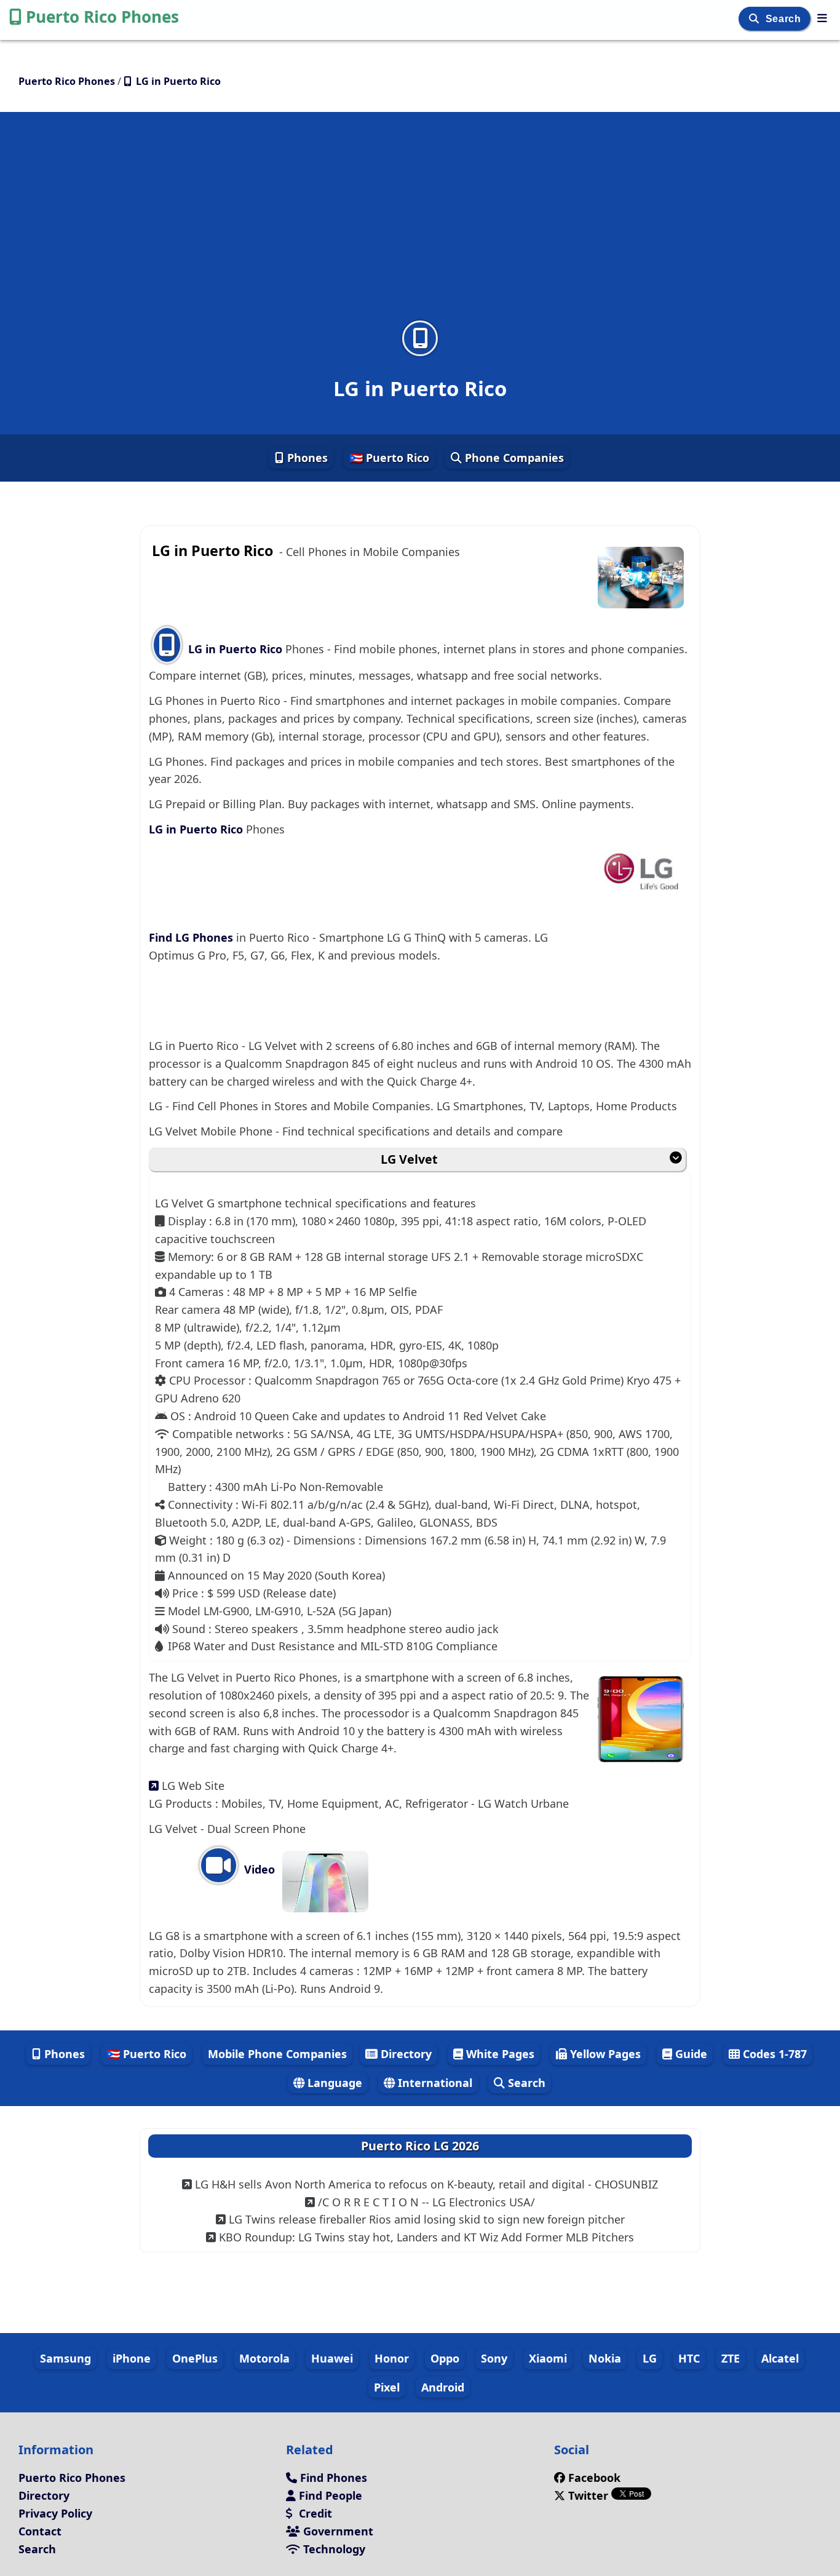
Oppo (445, 2358)
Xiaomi (548, 2358)
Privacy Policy (55, 2513)
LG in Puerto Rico (235, 649)
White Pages (499, 2054)
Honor (392, 2358)
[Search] (755, 19)
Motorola (264, 2358)
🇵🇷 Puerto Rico (389, 458)
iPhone (132, 2358)
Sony (494, 2358)
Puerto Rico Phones (102, 17)
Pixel (387, 2387)
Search (785, 19)
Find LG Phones (192, 937)
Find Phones (332, 2478)
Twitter (588, 2495)
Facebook (594, 2478)
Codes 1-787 (773, 2054)
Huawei (332, 2358)
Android (443, 2387)
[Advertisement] (420, 224)
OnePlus (195, 2358)
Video (258, 1869)
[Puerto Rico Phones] (822, 18)
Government (337, 2531)
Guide (690, 2054)
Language (333, 2083)
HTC (689, 2358)
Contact (40, 2531)
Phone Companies (513, 458)
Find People (329, 2495)
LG (650, 2358)
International (434, 2083)
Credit (314, 2513)
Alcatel (780, 2358)
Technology (333, 2549)
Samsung (65, 2358)
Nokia (605, 2358)
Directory (405, 2054)
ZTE (731, 2358)
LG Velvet (409, 1159)
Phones (306, 458)
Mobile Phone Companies (277, 2054)
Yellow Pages (604, 2054)
